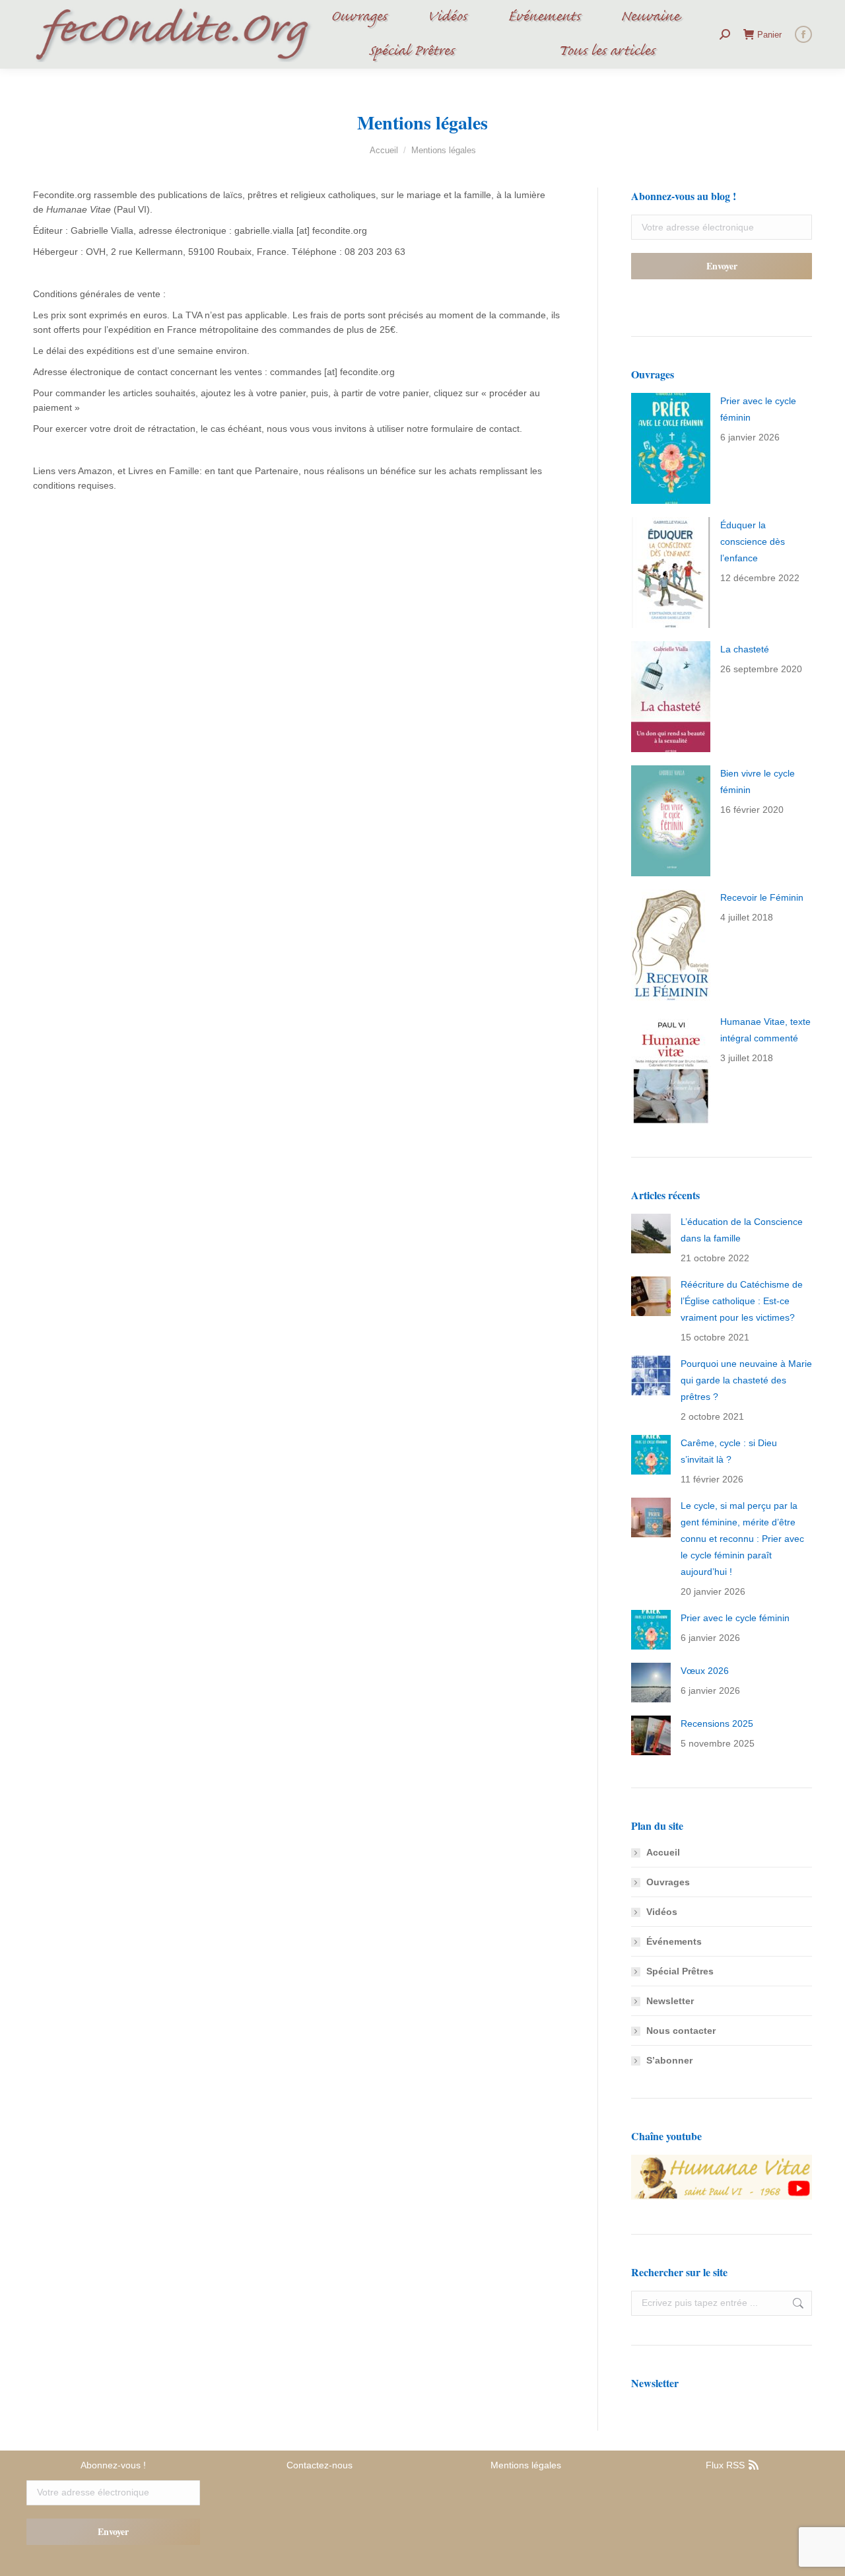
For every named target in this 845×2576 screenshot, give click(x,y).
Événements (674, 1941)
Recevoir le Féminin (762, 897)
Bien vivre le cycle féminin (758, 782)
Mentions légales (526, 2465)
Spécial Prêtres (680, 1971)
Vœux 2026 (705, 1671)
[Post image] (671, 448)
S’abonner (669, 2060)
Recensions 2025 (717, 1723)
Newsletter (670, 2001)
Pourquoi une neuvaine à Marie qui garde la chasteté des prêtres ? (746, 1380)
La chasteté (745, 649)
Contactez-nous (320, 2465)
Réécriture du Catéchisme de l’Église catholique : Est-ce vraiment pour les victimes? (742, 1301)
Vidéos (662, 1912)
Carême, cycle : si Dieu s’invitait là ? (729, 1451)
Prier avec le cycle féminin (758, 409)
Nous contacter (681, 2031)
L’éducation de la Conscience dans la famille (742, 1230)
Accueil (663, 1852)
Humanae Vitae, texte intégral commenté (765, 1030)
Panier (769, 35)
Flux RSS (727, 2465)
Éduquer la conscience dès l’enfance (753, 541)
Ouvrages (668, 1882)
